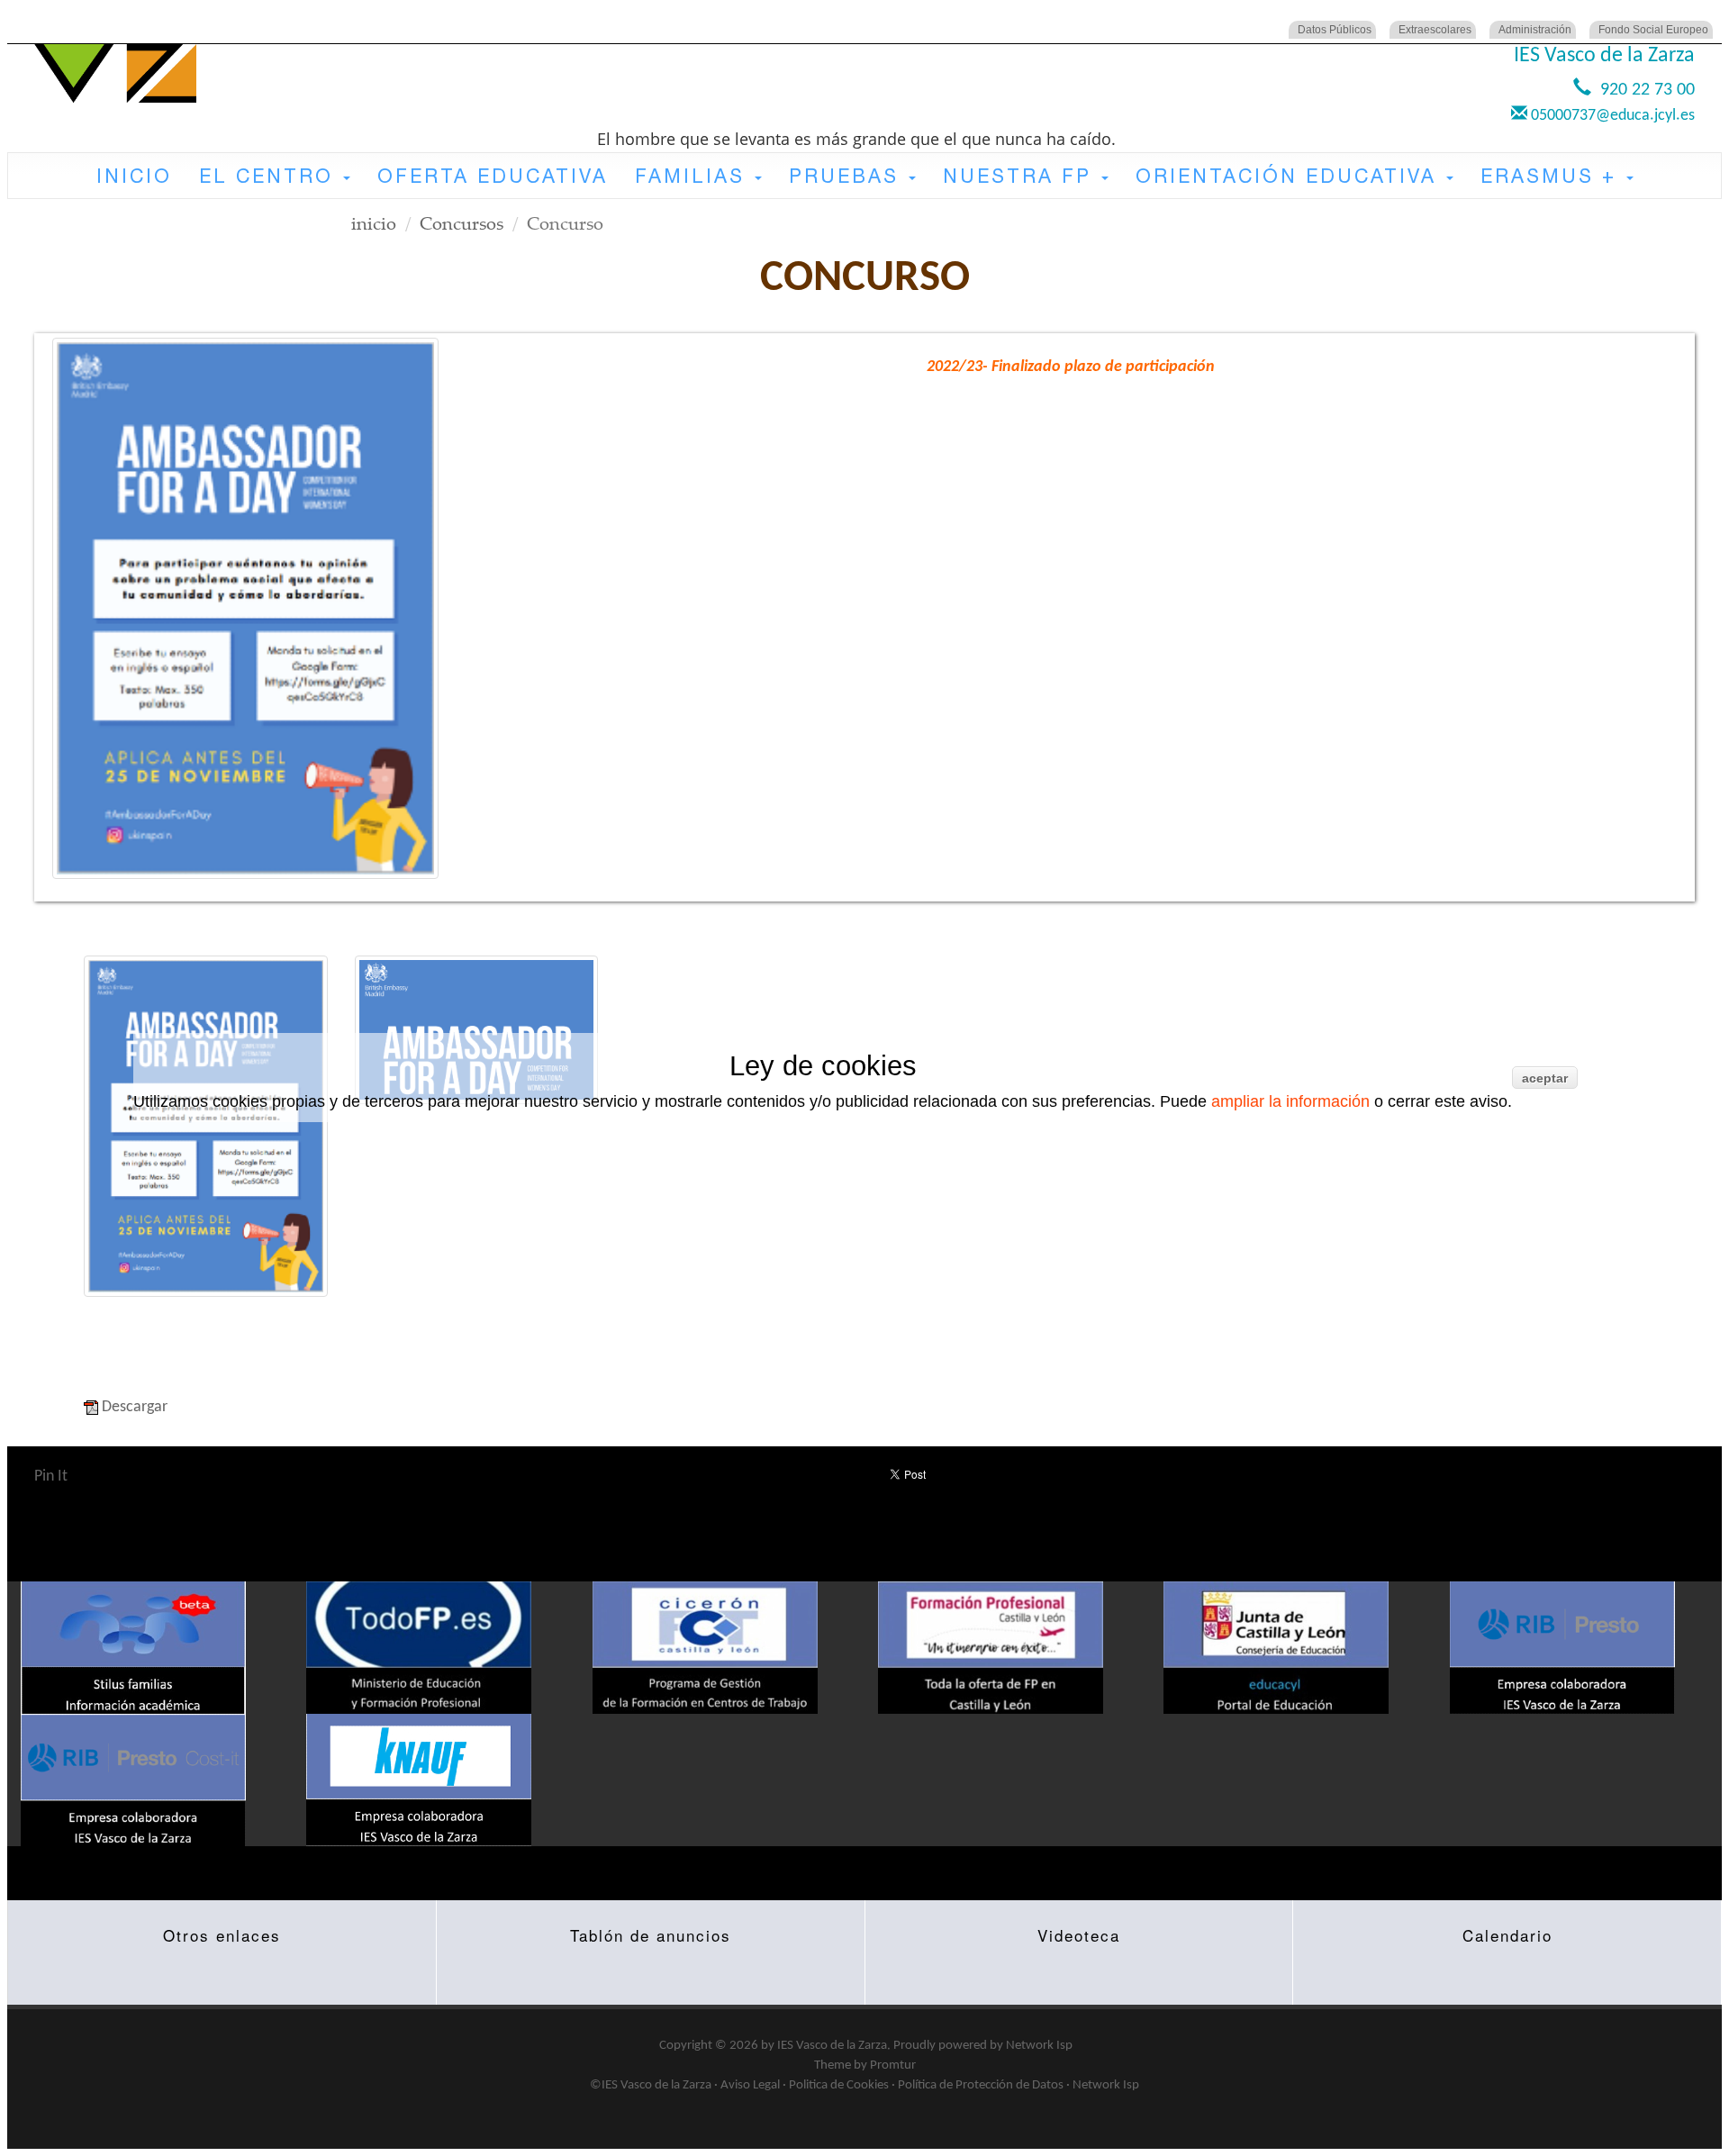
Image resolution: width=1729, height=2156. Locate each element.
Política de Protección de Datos (981, 2085)
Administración (1535, 30)
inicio (374, 223)
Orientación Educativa (1290, 176)
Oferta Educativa (493, 176)
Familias (694, 176)
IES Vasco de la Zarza (832, 2046)
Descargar (135, 1407)
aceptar (1545, 1078)
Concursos (462, 223)
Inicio (134, 176)
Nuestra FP (1021, 176)
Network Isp (1039, 2046)
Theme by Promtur (865, 2065)
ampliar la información (1290, 1101)
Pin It (51, 1477)
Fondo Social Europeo (1653, 30)
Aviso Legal (750, 2085)
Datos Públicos (1335, 30)
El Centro (270, 176)
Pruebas (848, 176)
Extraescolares (1435, 30)
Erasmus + (1552, 176)
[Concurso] (245, 609)
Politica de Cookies (839, 2085)
